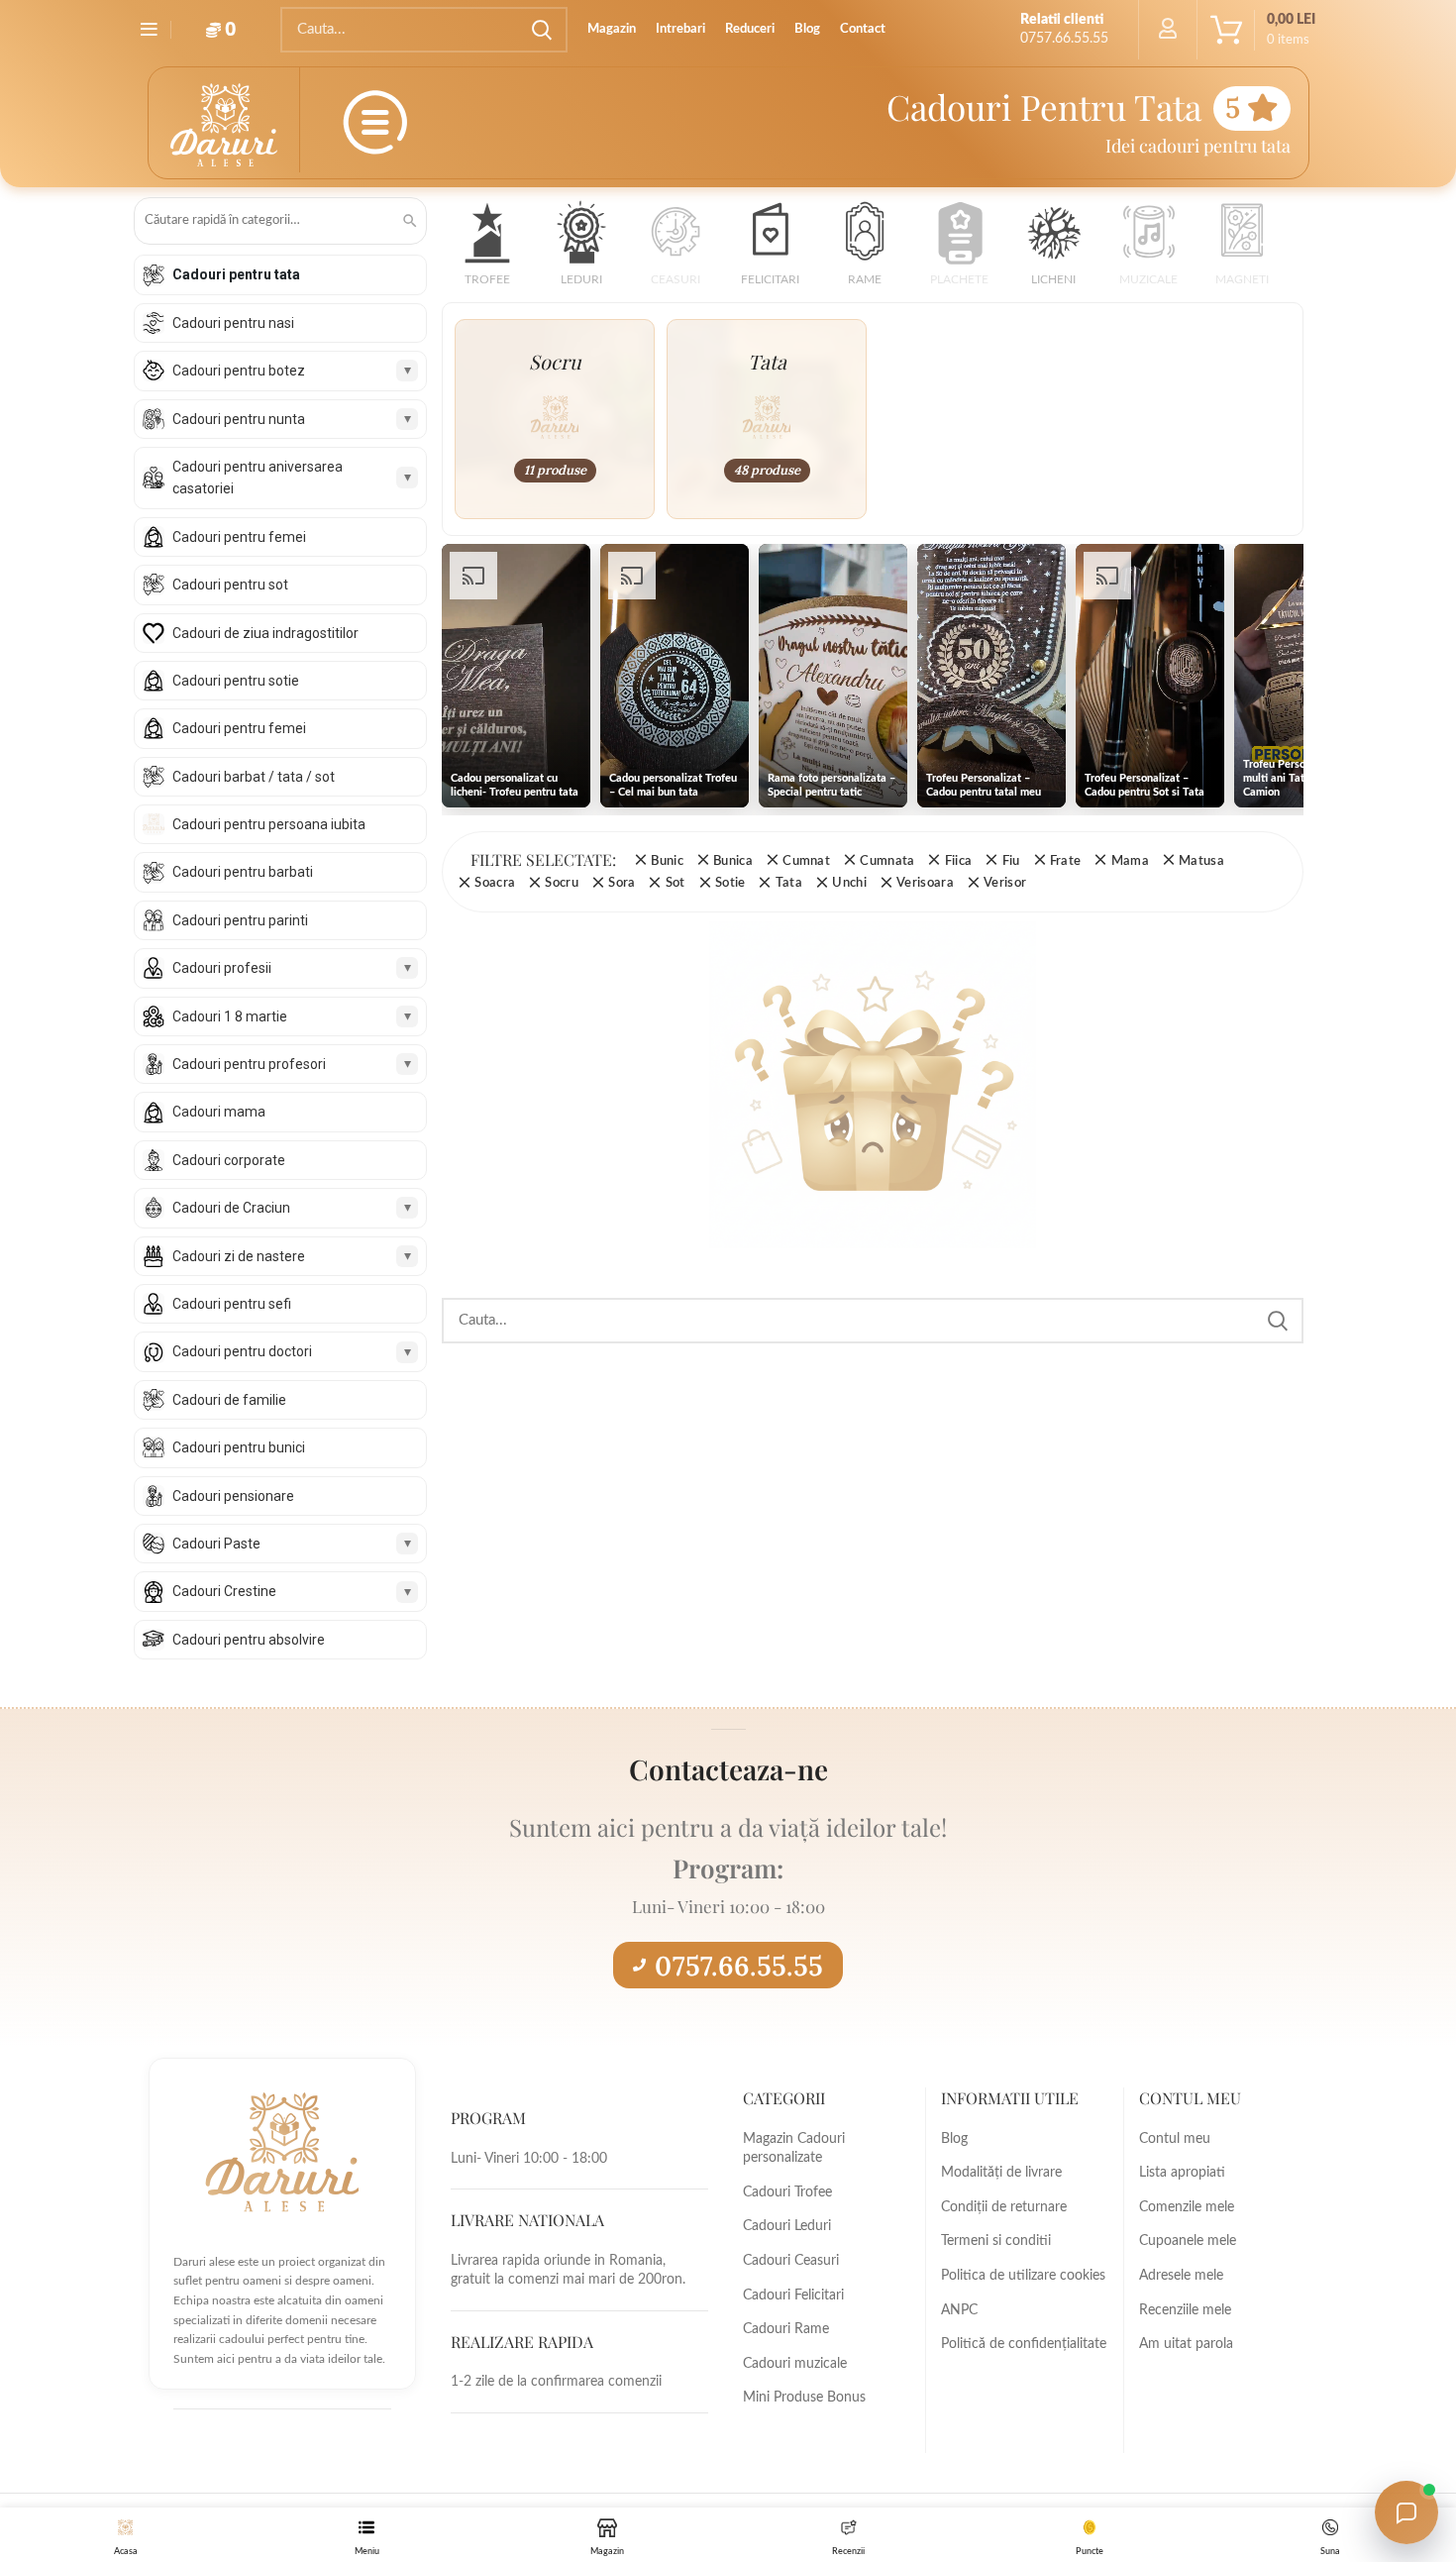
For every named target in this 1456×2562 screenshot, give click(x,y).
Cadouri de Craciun (231, 1208)
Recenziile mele (1185, 2310)
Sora (622, 883)
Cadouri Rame (786, 2329)
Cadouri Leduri (787, 2226)
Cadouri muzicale (795, 2364)
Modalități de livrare (1001, 2173)
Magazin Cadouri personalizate (794, 2149)
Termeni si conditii (996, 2241)
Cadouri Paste (216, 1544)
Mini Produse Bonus (804, 2398)
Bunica (733, 861)
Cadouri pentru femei (239, 537)
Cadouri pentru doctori (242, 1351)
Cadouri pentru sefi (232, 1304)
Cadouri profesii (222, 968)
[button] (487, 250)
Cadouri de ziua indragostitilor (265, 633)
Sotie (730, 883)
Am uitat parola (1186, 2344)
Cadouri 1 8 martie (230, 1016)
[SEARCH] (541, 30)
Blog (954, 2139)
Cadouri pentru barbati (243, 872)
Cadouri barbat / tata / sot (254, 777)
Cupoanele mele (1188, 2241)
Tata (789, 883)
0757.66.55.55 (739, 1966)
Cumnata (887, 861)
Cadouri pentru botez (239, 371)
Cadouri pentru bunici (239, 1447)
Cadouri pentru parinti (240, 920)
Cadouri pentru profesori (249, 1064)
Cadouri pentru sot (230, 585)
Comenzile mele (1187, 2207)
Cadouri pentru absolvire (249, 1640)
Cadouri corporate (229, 1160)
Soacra (495, 883)
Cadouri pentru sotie (236, 681)
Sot (675, 883)
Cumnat (806, 861)
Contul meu (1175, 2139)
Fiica (958, 861)
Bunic (667, 861)
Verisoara (925, 883)
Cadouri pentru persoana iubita (269, 824)
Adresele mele (1181, 2276)
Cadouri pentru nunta (239, 419)
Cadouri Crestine (224, 1591)
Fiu (1011, 861)
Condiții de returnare (1004, 2207)
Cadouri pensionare (233, 1496)
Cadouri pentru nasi (233, 323)
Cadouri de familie (229, 1400)
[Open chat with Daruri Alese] (1406, 2512)
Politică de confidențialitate (1024, 2344)
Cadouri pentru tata (236, 274)
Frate (1066, 861)
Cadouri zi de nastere (239, 1256)
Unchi (849, 883)
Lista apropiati (1182, 2173)
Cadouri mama (219, 1112)
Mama (1130, 861)
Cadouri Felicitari (793, 2295)
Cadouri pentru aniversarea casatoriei (258, 478)
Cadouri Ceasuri (791, 2261)
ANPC (959, 2310)
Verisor (1005, 883)
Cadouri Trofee (787, 2192)
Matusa (1201, 861)
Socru (562, 883)
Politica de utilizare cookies (1023, 2276)
